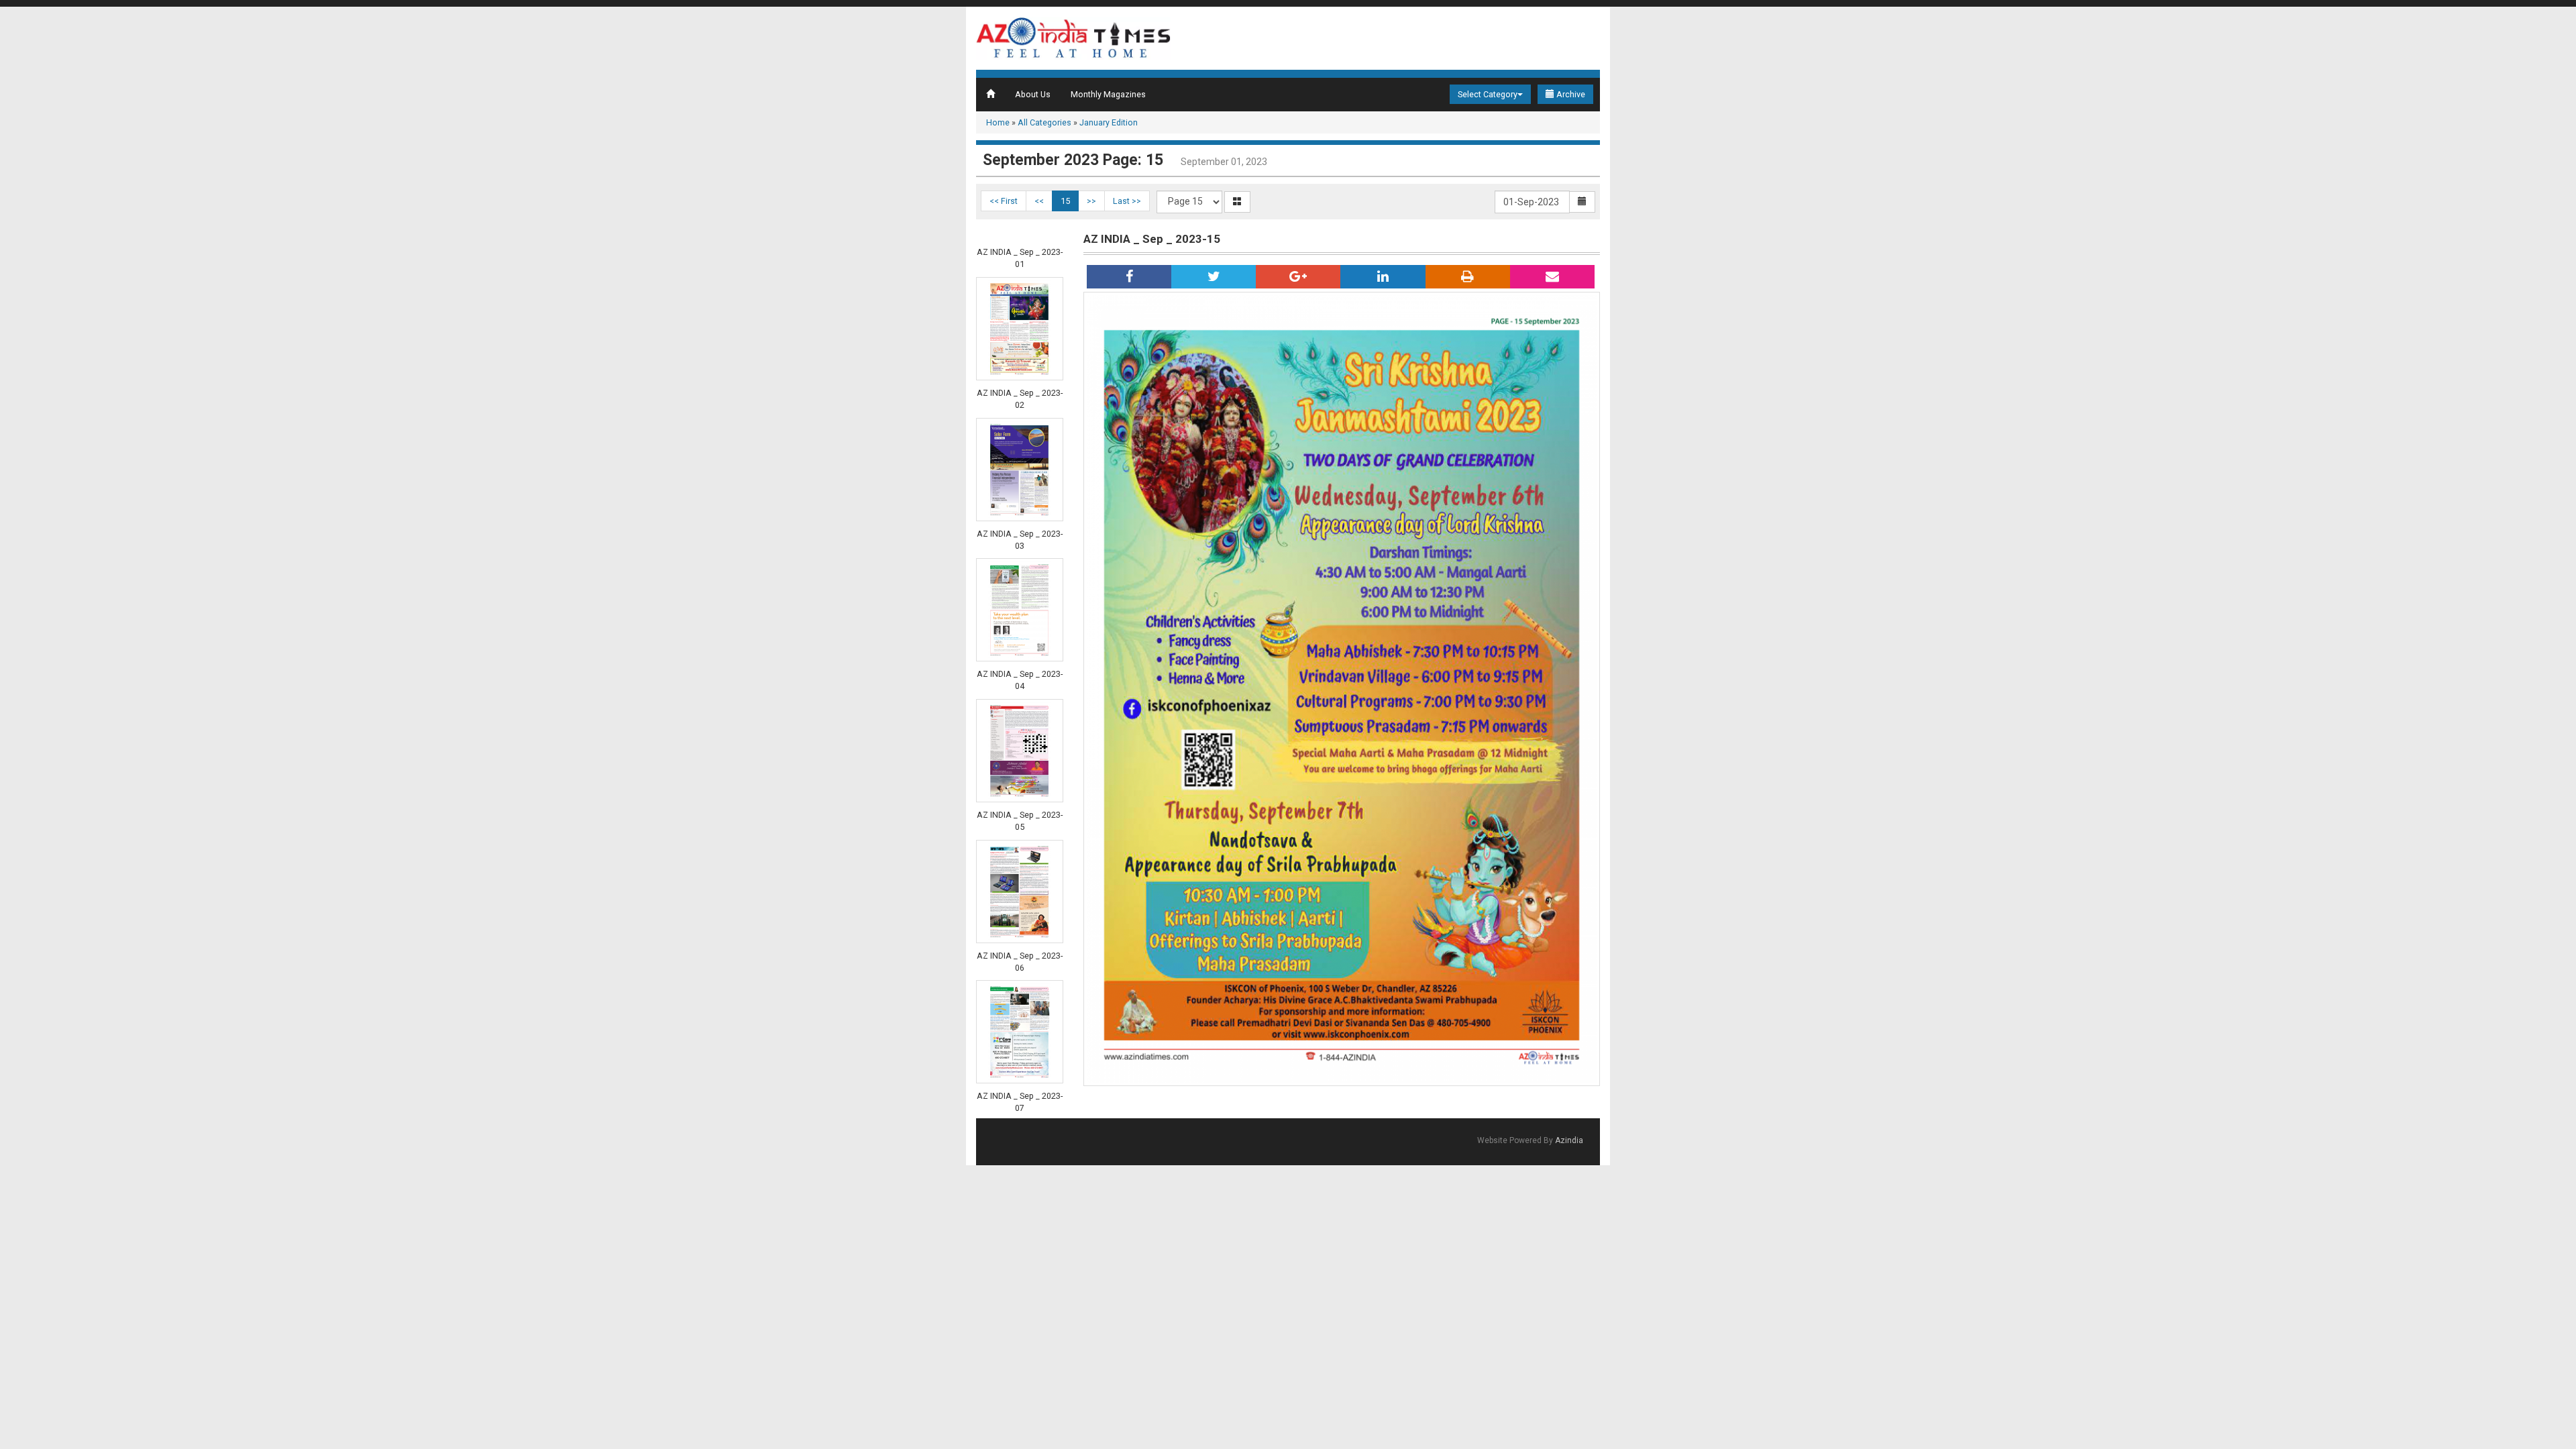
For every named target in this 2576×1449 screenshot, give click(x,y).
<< (1039, 201)
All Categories (1044, 122)
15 (1065, 201)
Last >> (1127, 201)
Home (998, 122)
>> (1091, 201)
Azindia (1569, 1140)
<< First (1004, 201)
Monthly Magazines (1108, 94)
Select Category (1488, 94)
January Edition (1109, 122)
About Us (1033, 94)
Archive (1570, 94)
